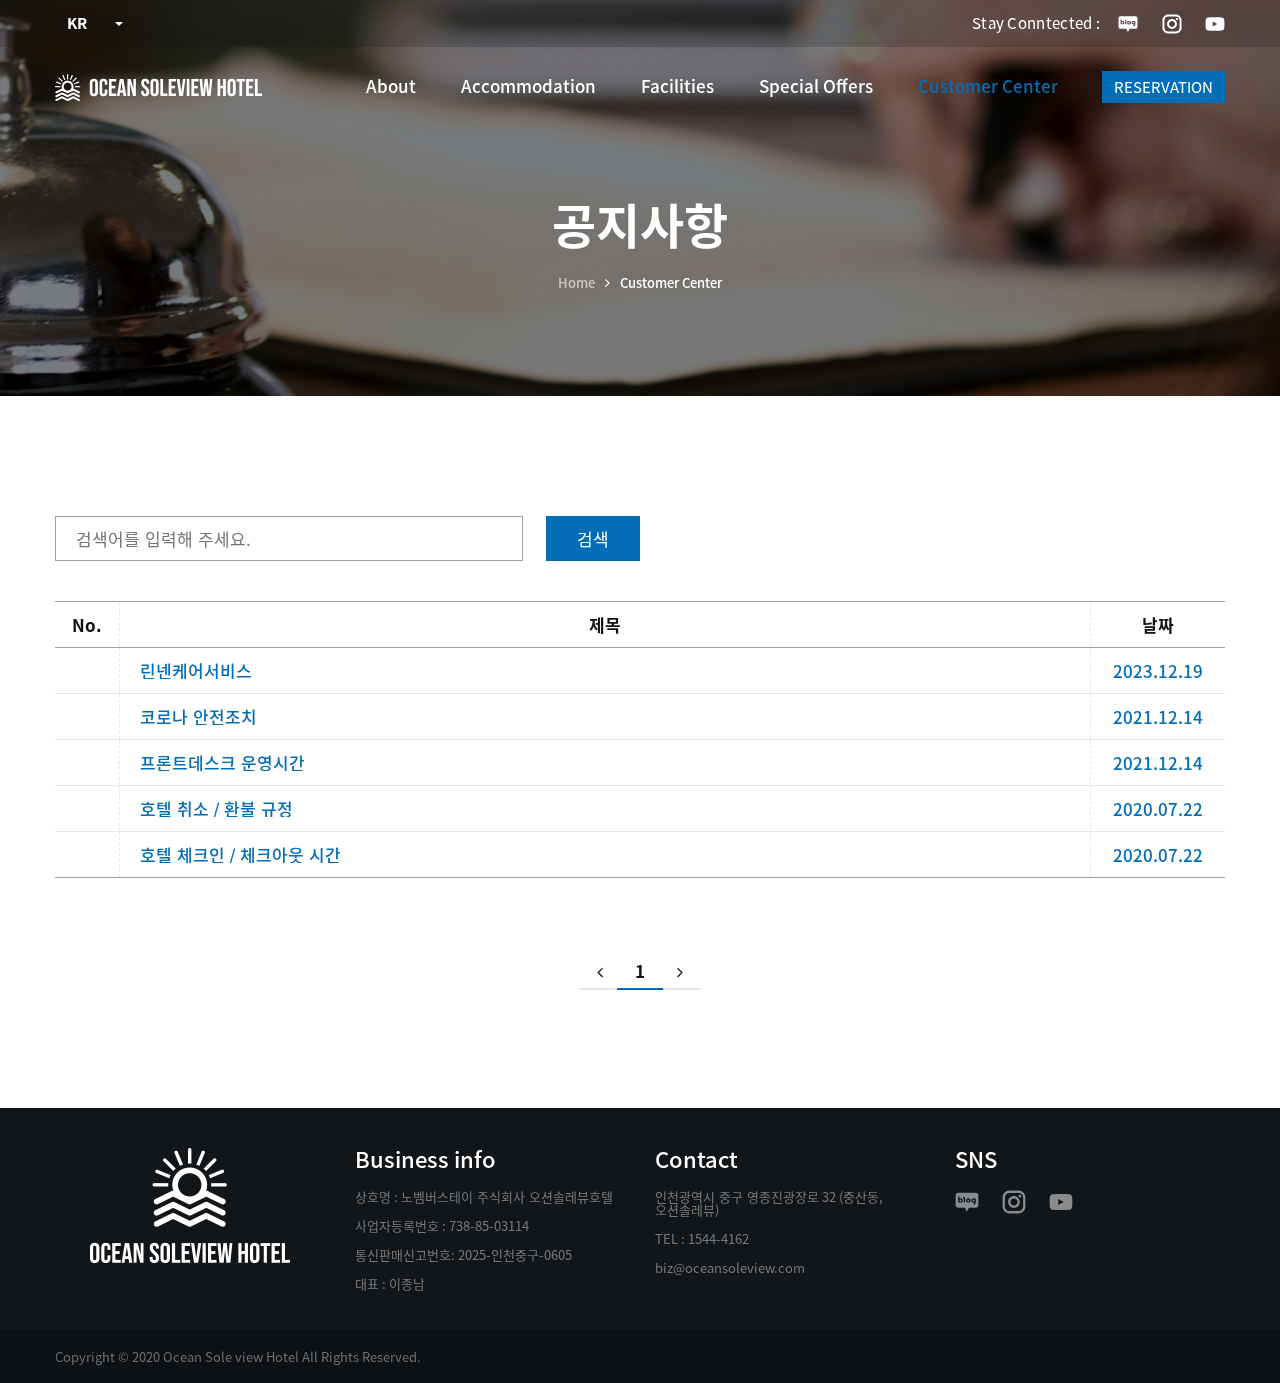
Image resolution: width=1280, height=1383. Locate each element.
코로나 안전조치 (198, 716)
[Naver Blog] (1128, 24)
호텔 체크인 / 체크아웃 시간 (240, 854)
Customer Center (988, 85)
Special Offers (816, 85)
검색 (593, 538)
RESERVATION (1163, 87)
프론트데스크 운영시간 (222, 762)
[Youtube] (1215, 24)
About (391, 85)
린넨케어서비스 (196, 670)
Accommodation (528, 85)
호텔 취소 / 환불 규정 (216, 808)
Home (576, 282)
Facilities (677, 85)
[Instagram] (1172, 24)
